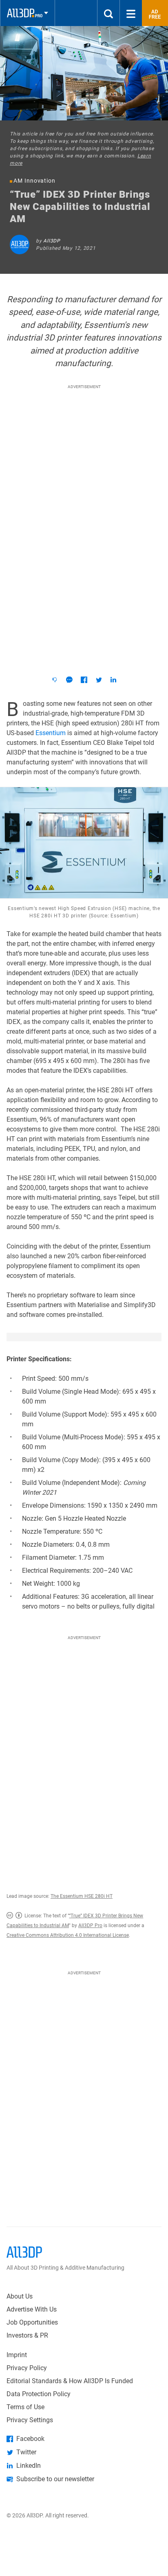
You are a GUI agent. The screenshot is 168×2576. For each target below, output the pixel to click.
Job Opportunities (32, 2322)
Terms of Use (25, 2407)
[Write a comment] (69, 680)
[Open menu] (131, 13)
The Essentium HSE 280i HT (82, 1896)
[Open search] (108, 13)
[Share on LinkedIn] (113, 680)
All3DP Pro (90, 1925)
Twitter (26, 2452)
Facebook (30, 2439)
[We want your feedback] (55, 680)
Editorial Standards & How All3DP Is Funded (70, 2381)
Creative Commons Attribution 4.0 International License (68, 1935)
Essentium (51, 733)
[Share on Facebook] (84, 680)
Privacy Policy (27, 2368)
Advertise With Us (32, 2309)
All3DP (52, 241)
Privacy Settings (30, 2420)
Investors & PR (27, 2335)
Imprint (17, 2355)
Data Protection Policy (39, 2394)
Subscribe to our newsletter (55, 2479)
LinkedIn (29, 2466)
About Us (20, 2296)
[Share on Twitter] (99, 680)
